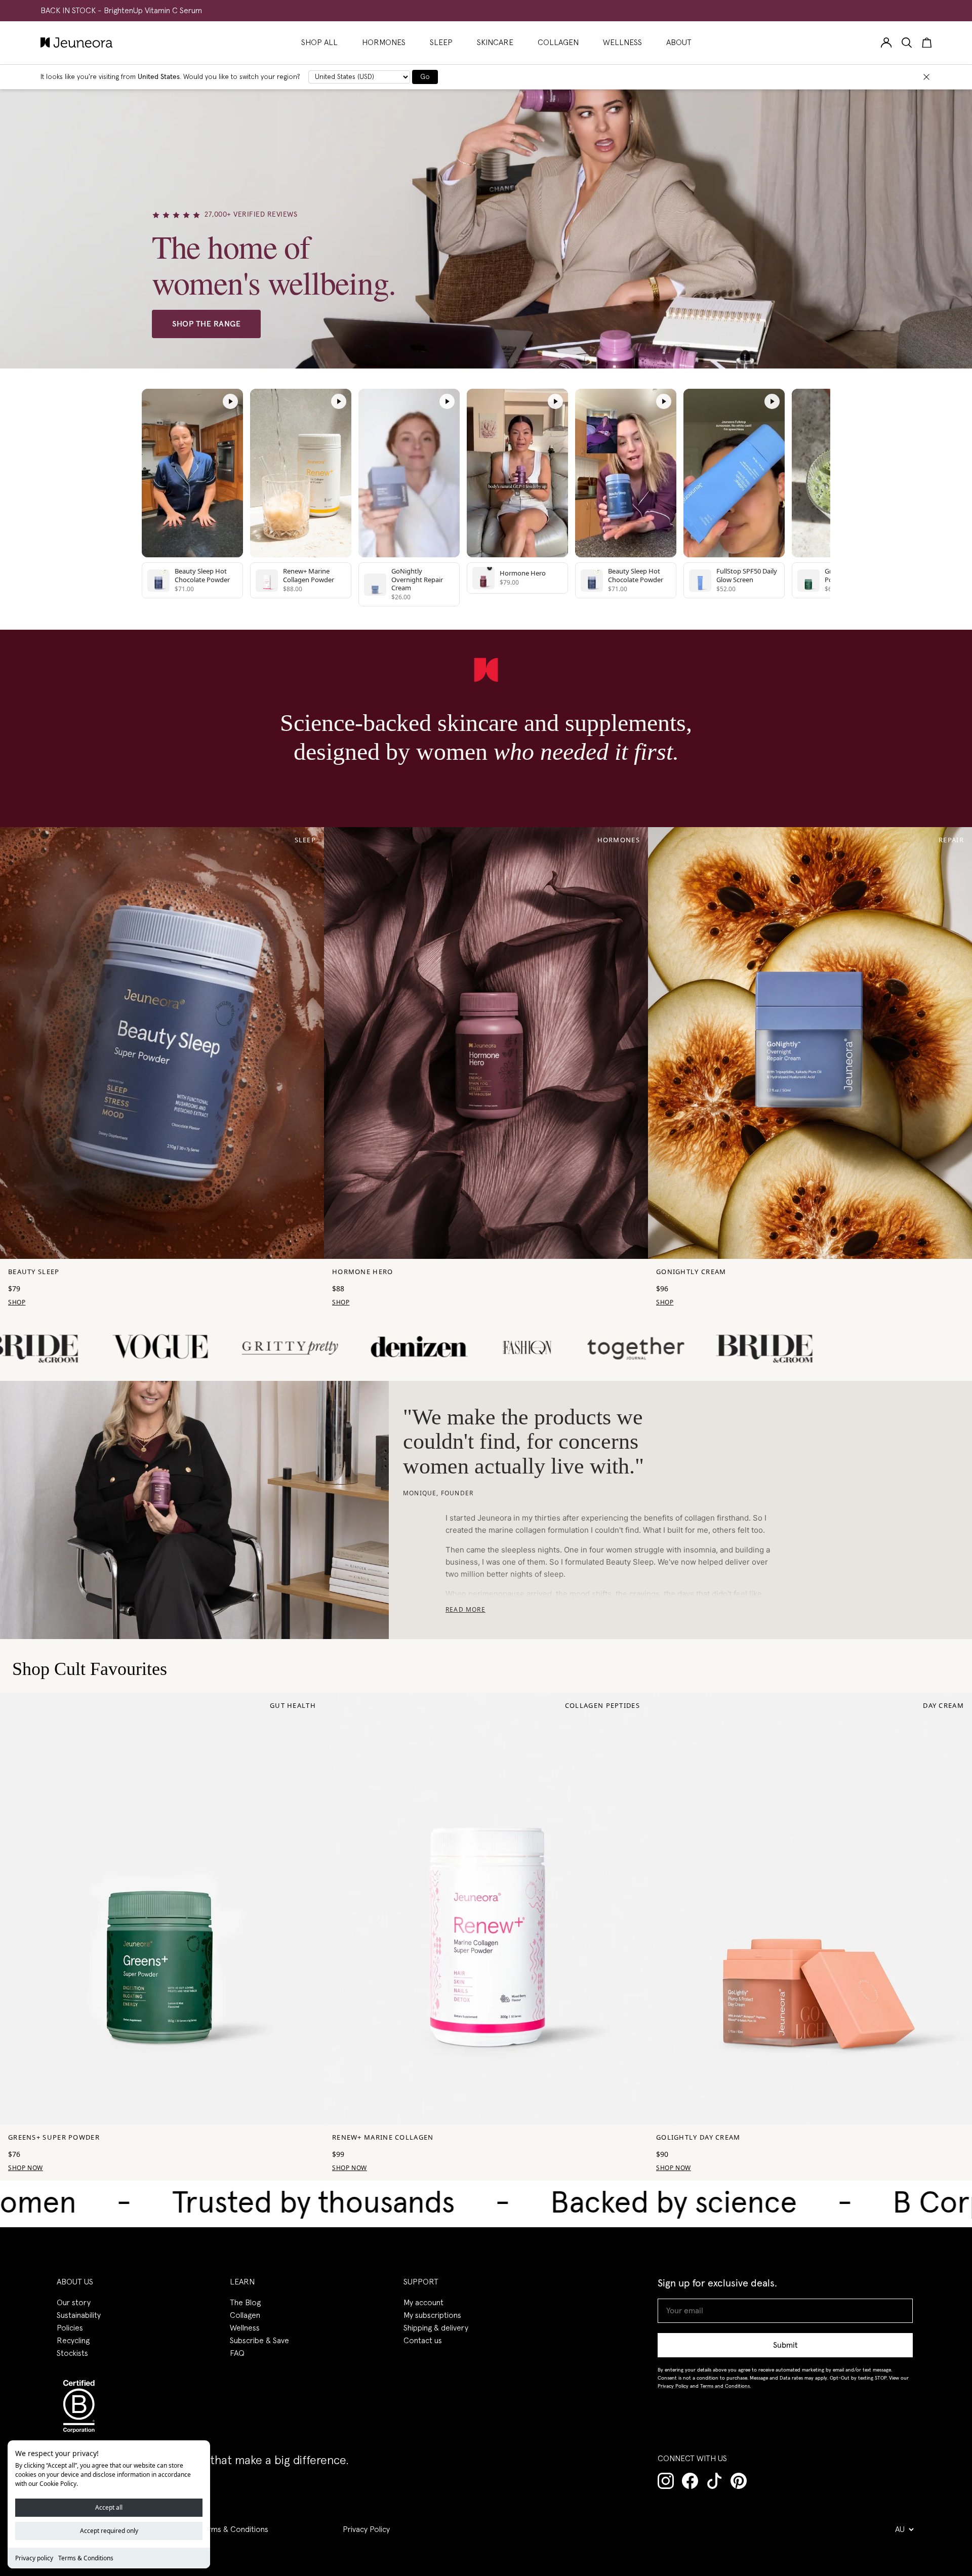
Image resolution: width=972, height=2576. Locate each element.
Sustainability (79, 2315)
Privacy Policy (366, 2529)
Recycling (73, 2341)
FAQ (237, 2353)
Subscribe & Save (259, 2341)
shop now (350, 2168)
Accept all (109, 2507)
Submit (785, 2345)
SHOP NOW (26, 2168)
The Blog (245, 2303)
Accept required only (109, 2531)
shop (17, 1302)
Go (425, 77)
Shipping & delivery (436, 2328)
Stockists (72, 2353)
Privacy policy (34, 2558)
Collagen (245, 2315)
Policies (70, 2328)
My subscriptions (432, 2315)
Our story (74, 2303)
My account (423, 2303)
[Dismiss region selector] (926, 77)
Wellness (245, 2328)
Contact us (423, 2341)
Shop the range (206, 324)
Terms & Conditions (86, 2558)
